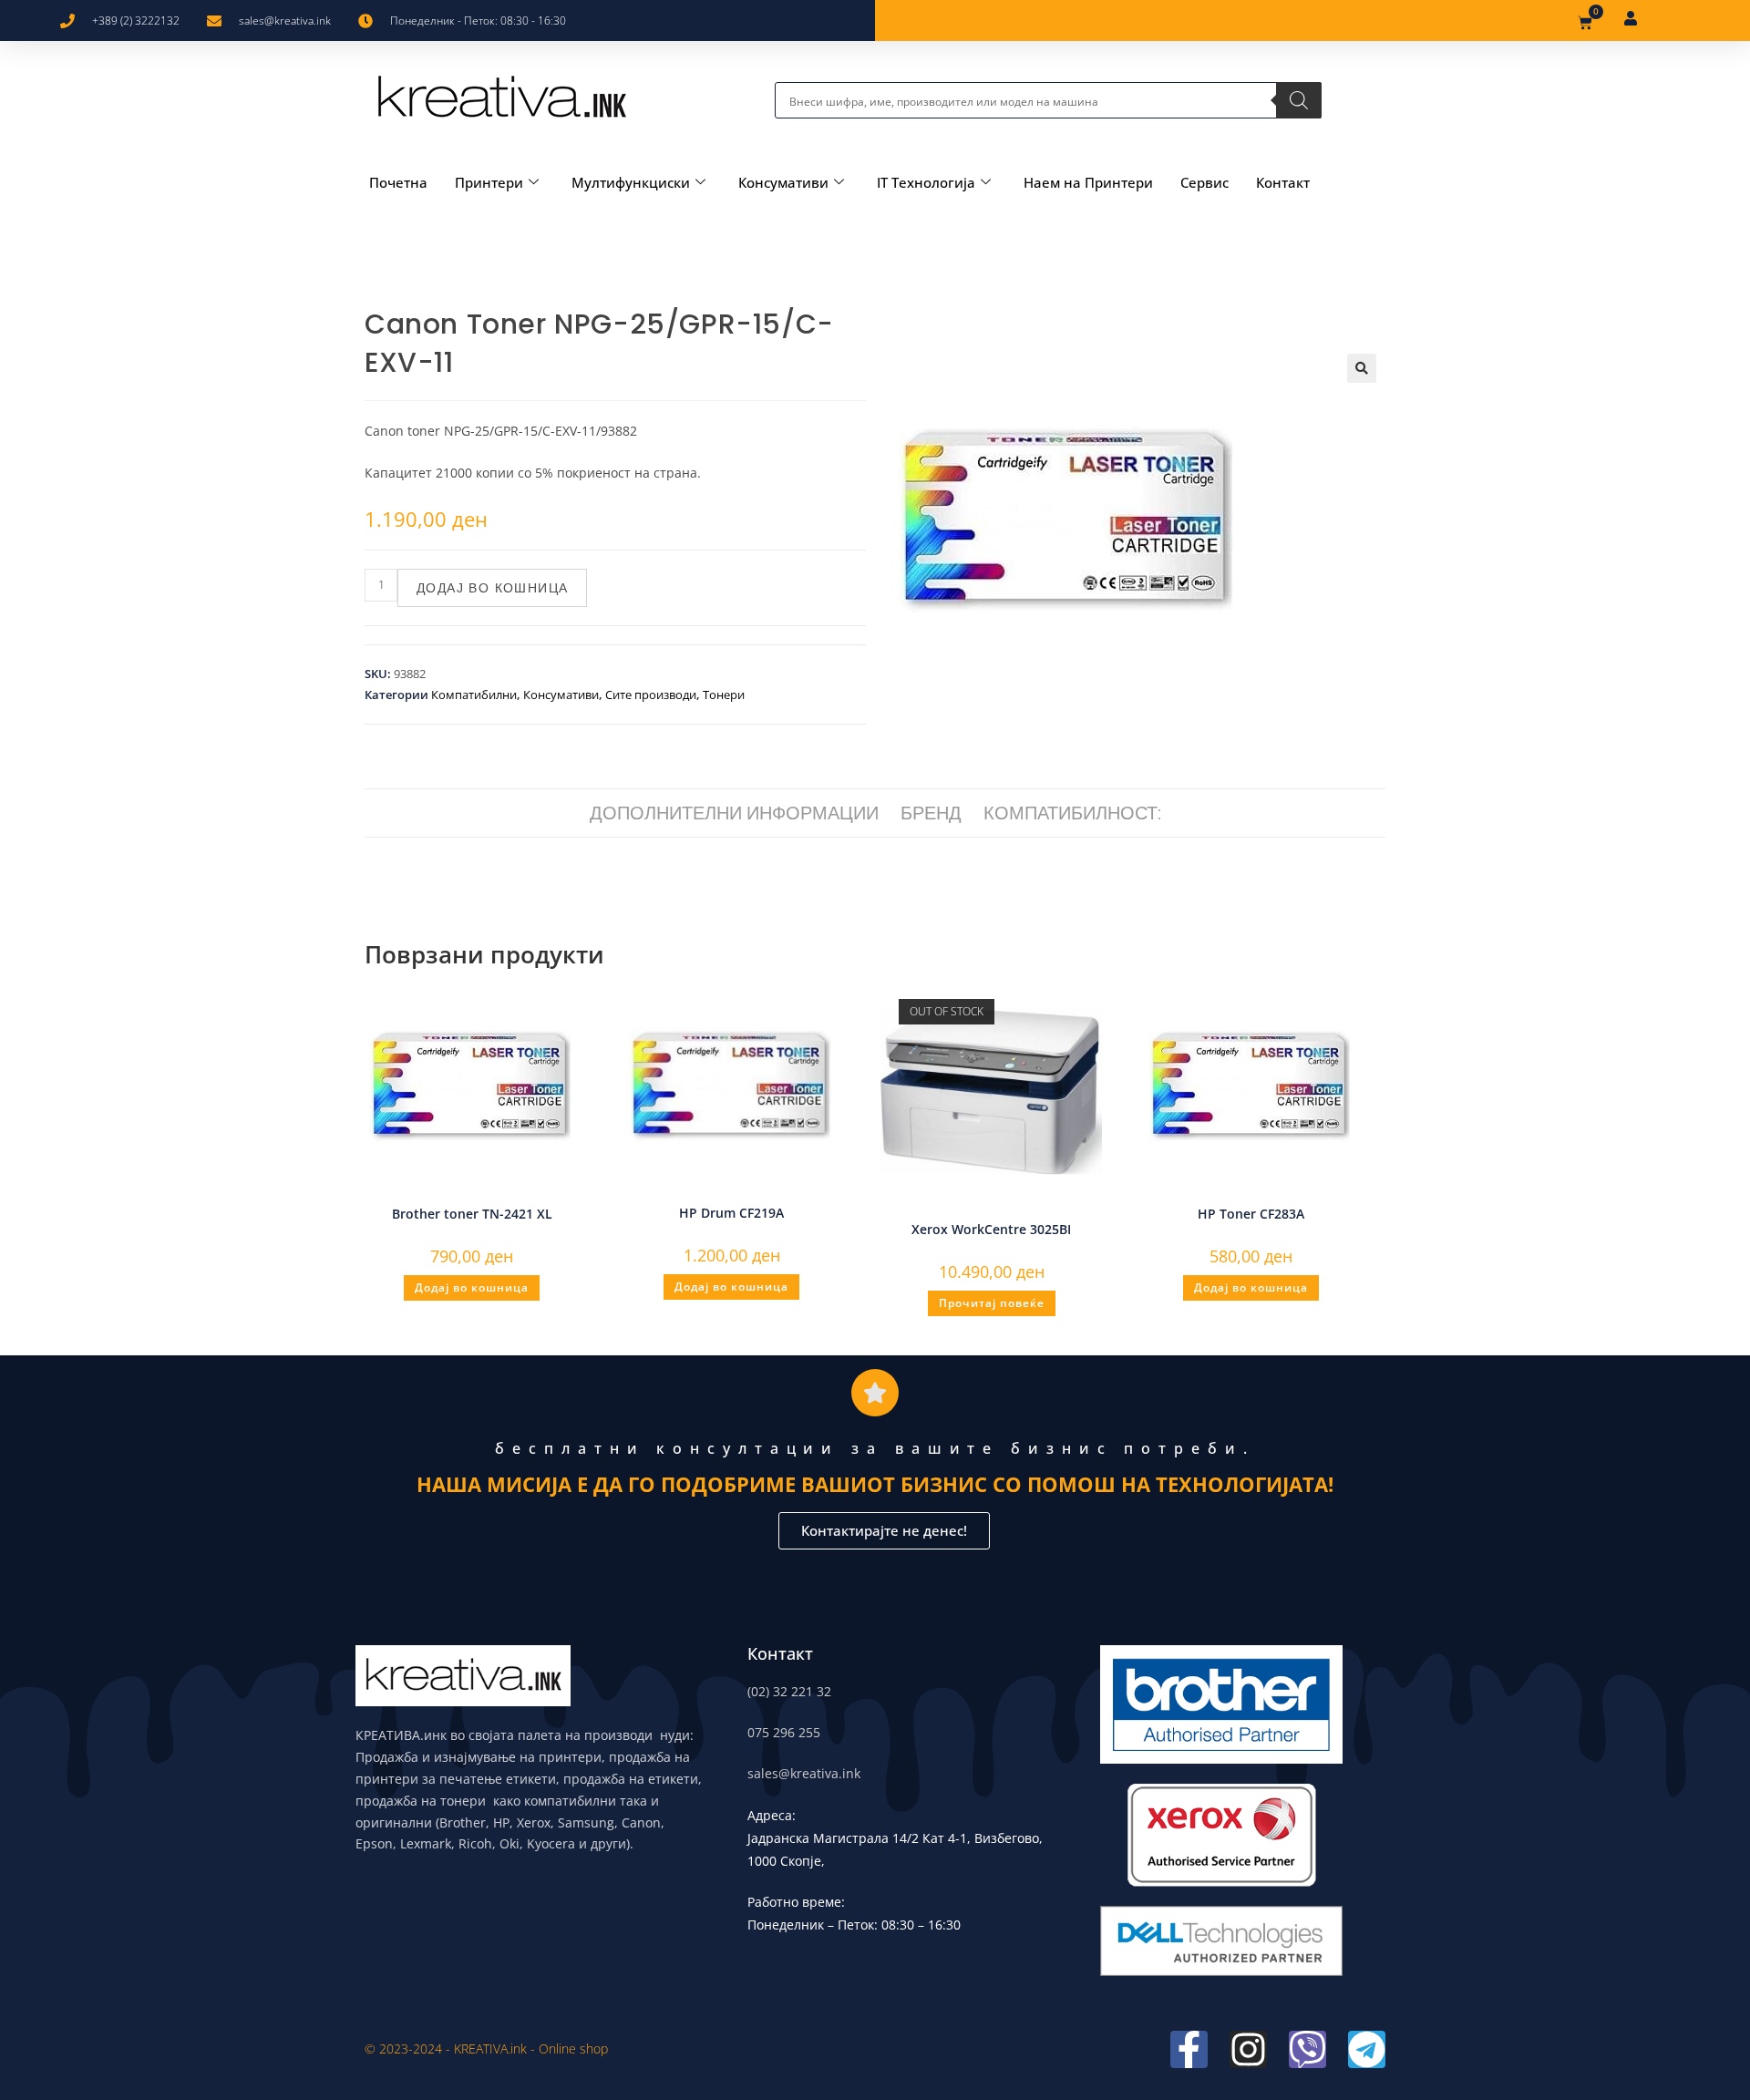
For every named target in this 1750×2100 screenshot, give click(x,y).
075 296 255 (784, 1732)
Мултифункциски (631, 182)
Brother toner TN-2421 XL (472, 1214)
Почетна (398, 182)
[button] (1362, 368)
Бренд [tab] (931, 813)
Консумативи (783, 182)
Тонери (724, 695)
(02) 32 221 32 (789, 1691)
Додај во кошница (492, 588)
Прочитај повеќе (992, 1303)
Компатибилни (474, 695)
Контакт (1283, 182)
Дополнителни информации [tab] (734, 813)
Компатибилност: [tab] (1072, 813)
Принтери (489, 182)
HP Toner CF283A (1251, 1214)
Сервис (1204, 182)
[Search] (1299, 100)
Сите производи (651, 695)
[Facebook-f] (1189, 2049)
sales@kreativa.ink (804, 1773)
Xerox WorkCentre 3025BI (991, 1229)
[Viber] (1307, 2049)
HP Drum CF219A (731, 1213)
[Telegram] (1367, 2049)
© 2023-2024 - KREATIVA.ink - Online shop (486, 2049)
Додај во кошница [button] (472, 1287)
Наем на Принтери (1088, 182)
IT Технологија (926, 182)
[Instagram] (1248, 2049)
